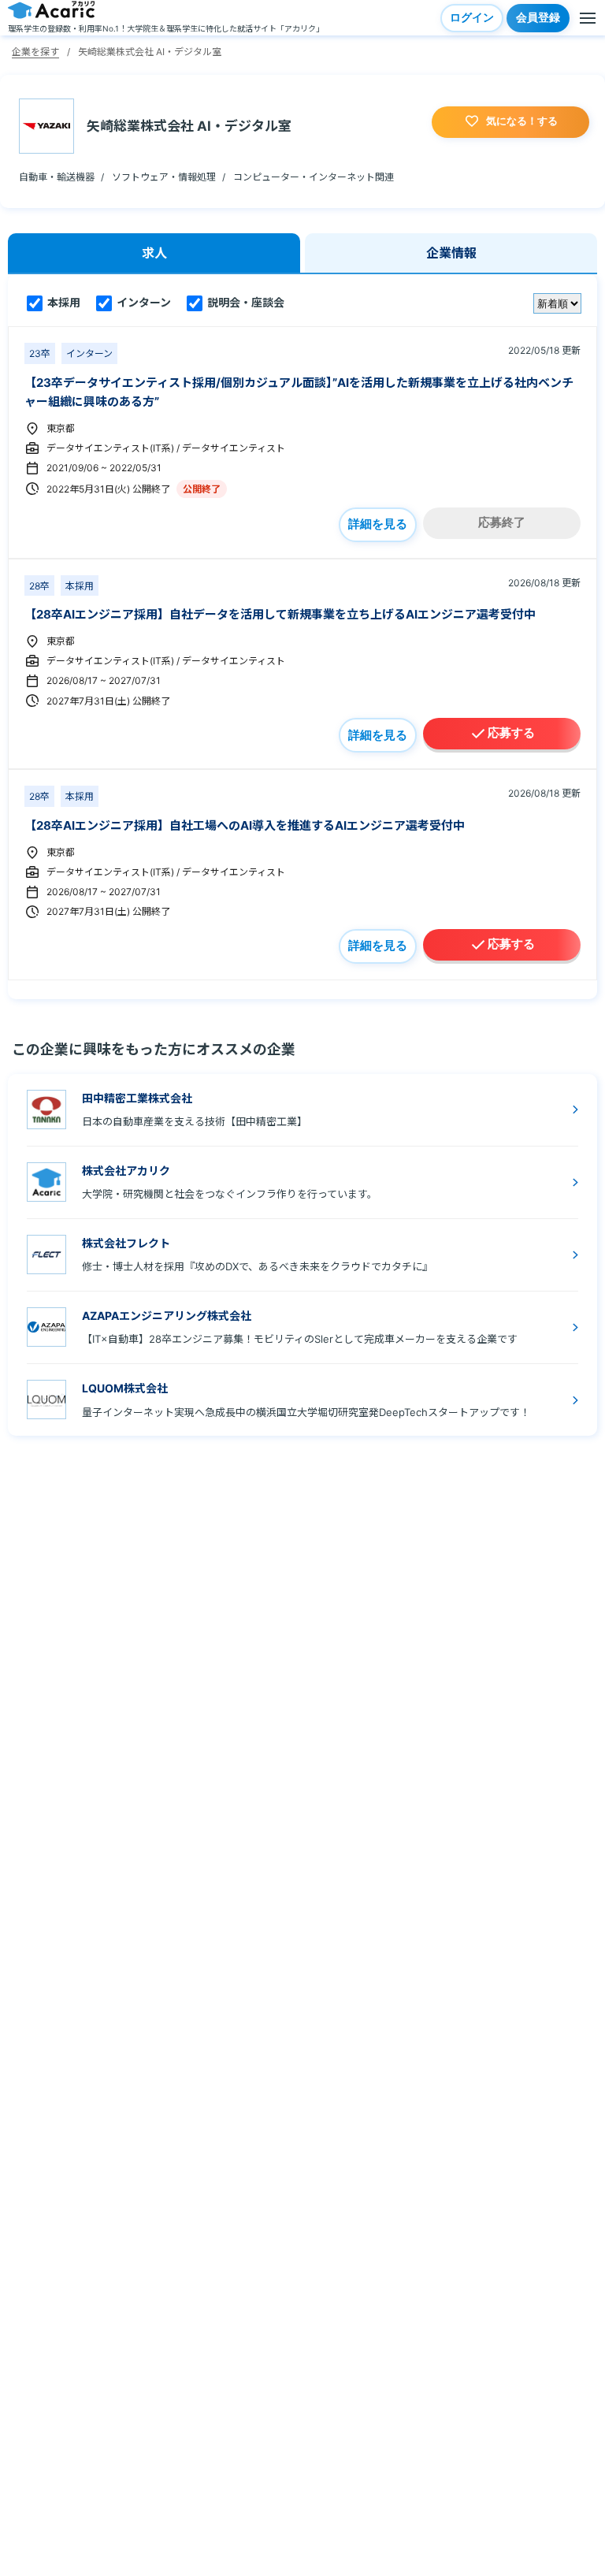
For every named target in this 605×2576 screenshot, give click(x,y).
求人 (154, 253)
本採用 (63, 302)
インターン (143, 302)
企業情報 (451, 253)
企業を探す (35, 52)
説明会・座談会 (245, 302)
